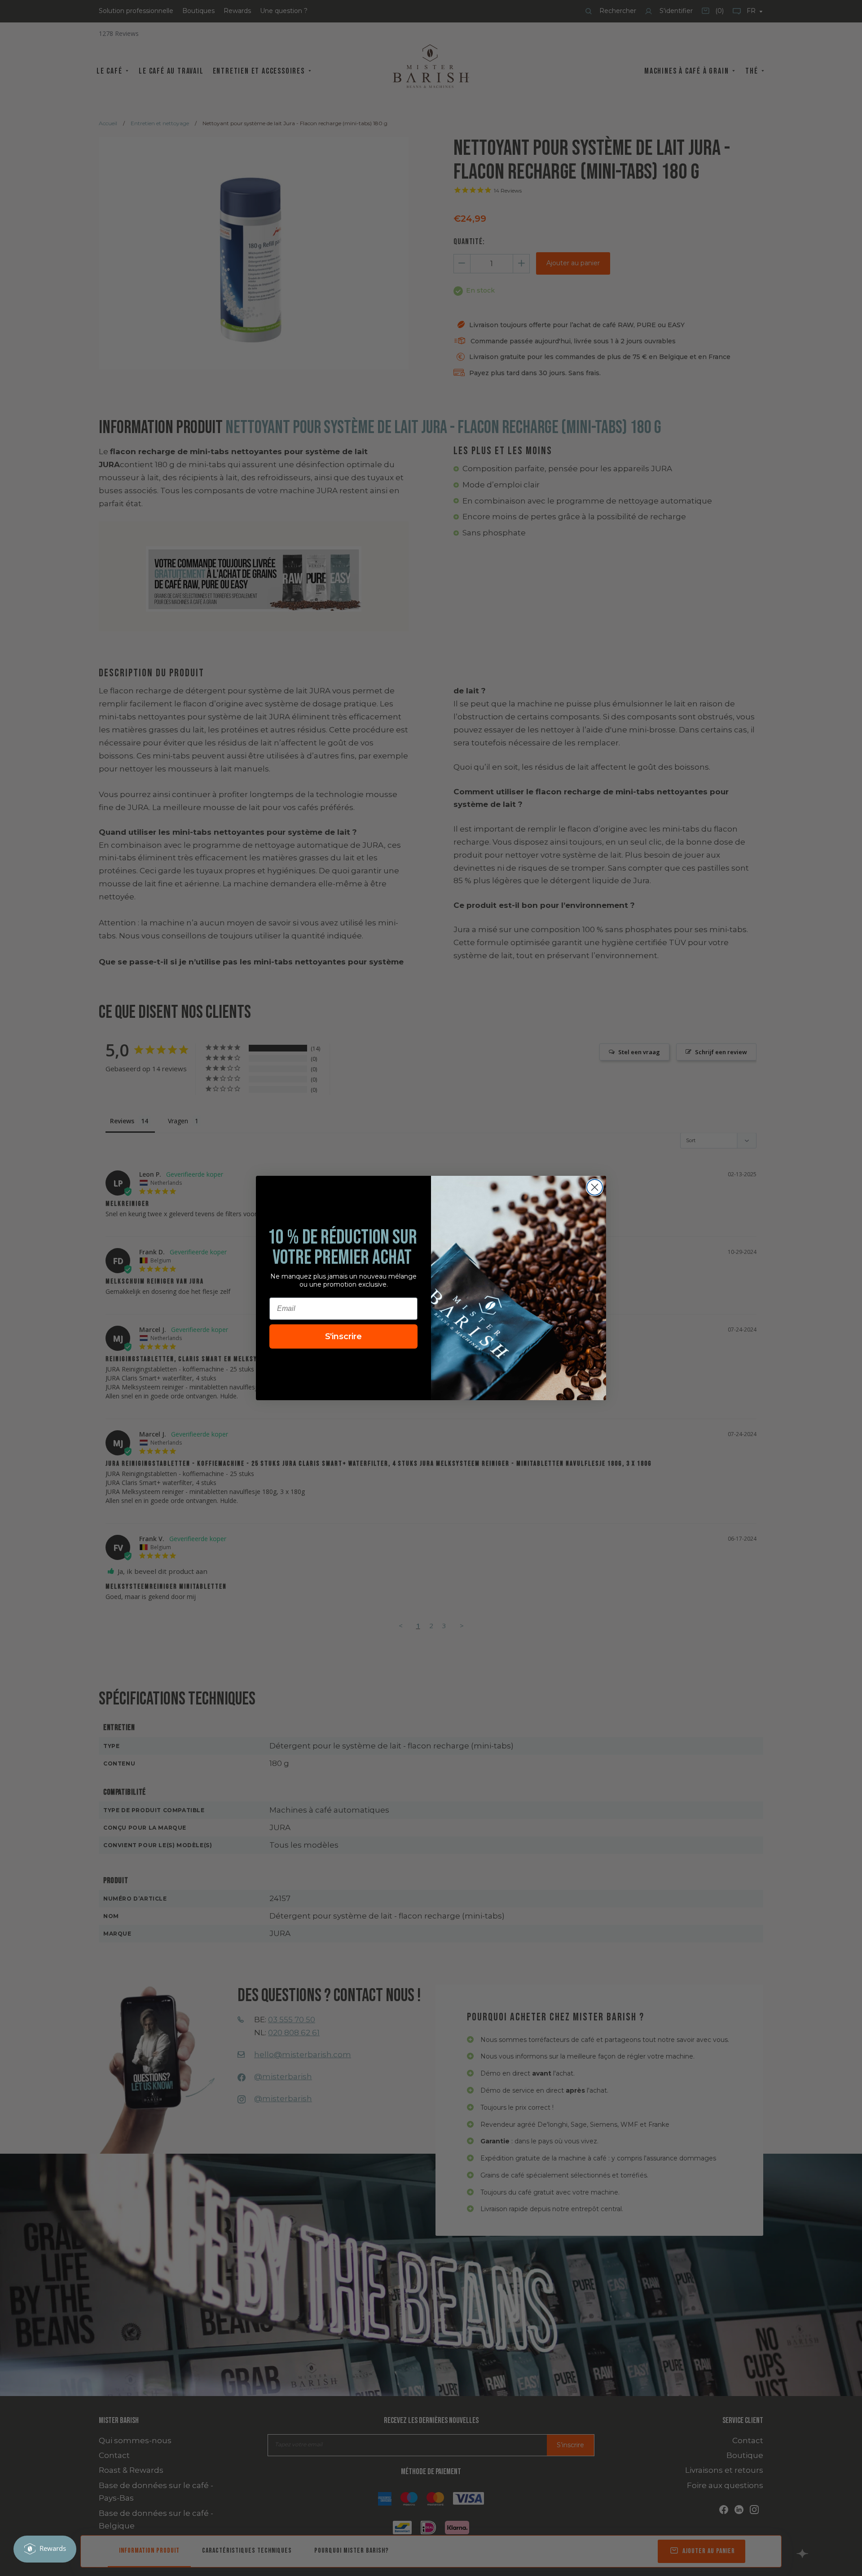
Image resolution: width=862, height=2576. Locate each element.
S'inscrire (343, 1336)
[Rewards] (45, 2549)
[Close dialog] (595, 1187)
